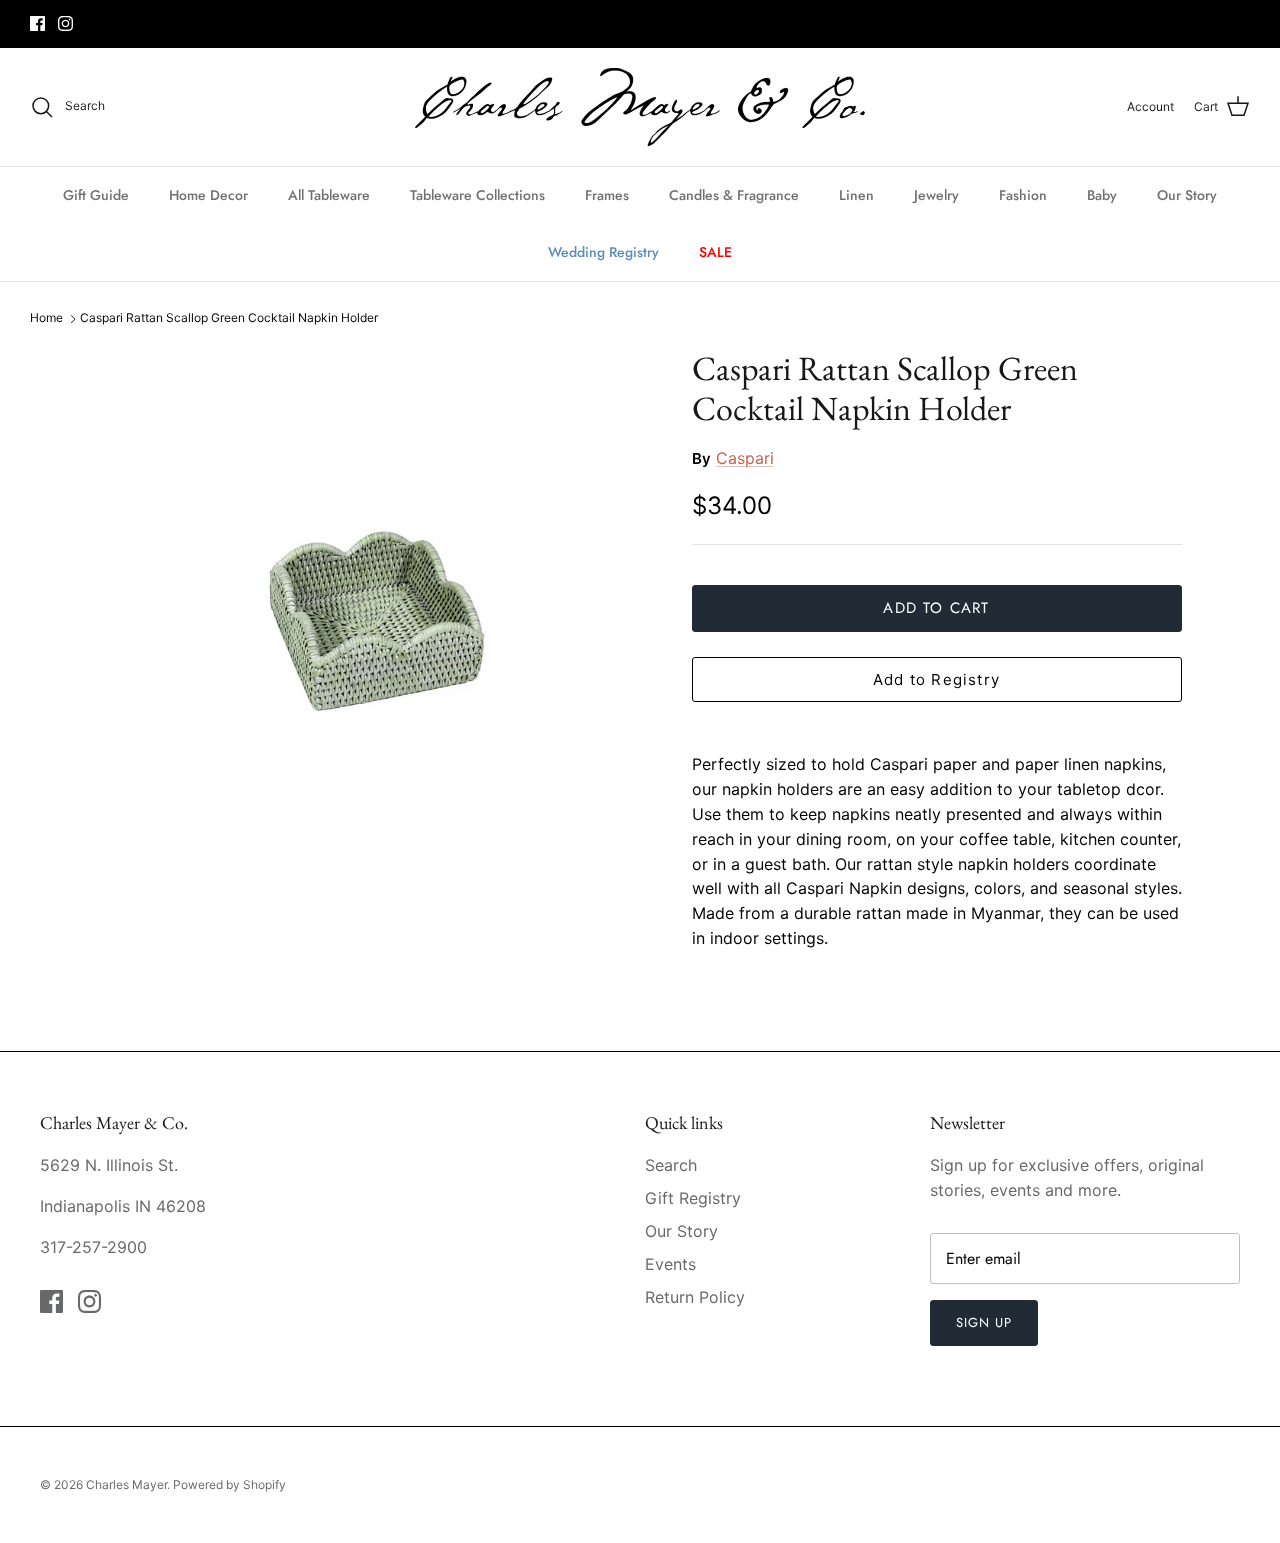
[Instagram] (655, 899)
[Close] (835, 581)
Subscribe (639, 836)
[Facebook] (625, 899)
